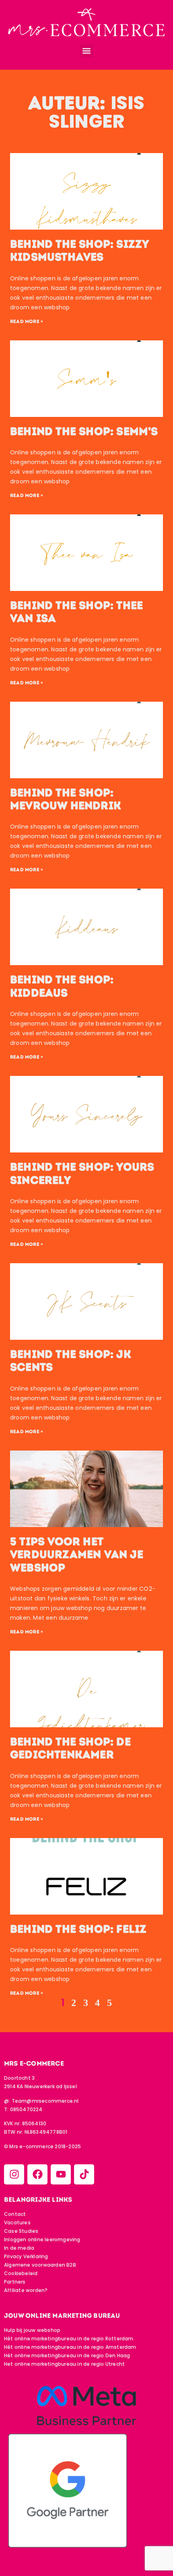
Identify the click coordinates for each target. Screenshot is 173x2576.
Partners (15, 2282)
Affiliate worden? (26, 2290)
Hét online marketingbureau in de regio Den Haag (67, 2355)
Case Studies (21, 2231)
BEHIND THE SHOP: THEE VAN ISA (76, 612)
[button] (87, 51)
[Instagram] (14, 2174)
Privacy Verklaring (26, 2256)
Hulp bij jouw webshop (32, 2330)
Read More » (27, 321)
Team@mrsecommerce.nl (45, 2101)
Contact (15, 2214)
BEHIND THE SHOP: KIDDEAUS (62, 986)
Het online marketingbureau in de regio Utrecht (64, 2364)
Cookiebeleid (21, 2273)
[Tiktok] (84, 2174)
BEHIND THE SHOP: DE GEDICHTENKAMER (70, 1748)
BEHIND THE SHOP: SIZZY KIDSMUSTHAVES (79, 251)
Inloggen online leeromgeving (42, 2239)
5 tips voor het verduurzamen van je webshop (77, 1555)
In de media (19, 2248)
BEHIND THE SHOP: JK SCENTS (71, 1361)
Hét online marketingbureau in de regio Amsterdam (70, 2347)
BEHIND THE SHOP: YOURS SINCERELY (82, 1173)
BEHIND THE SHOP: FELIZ (78, 1929)
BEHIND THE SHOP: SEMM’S (84, 431)
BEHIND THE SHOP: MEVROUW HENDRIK (66, 799)
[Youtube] (61, 2174)
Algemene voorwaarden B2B (40, 2265)
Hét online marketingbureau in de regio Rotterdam (69, 2339)
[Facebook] (37, 2174)
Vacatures (17, 2223)
